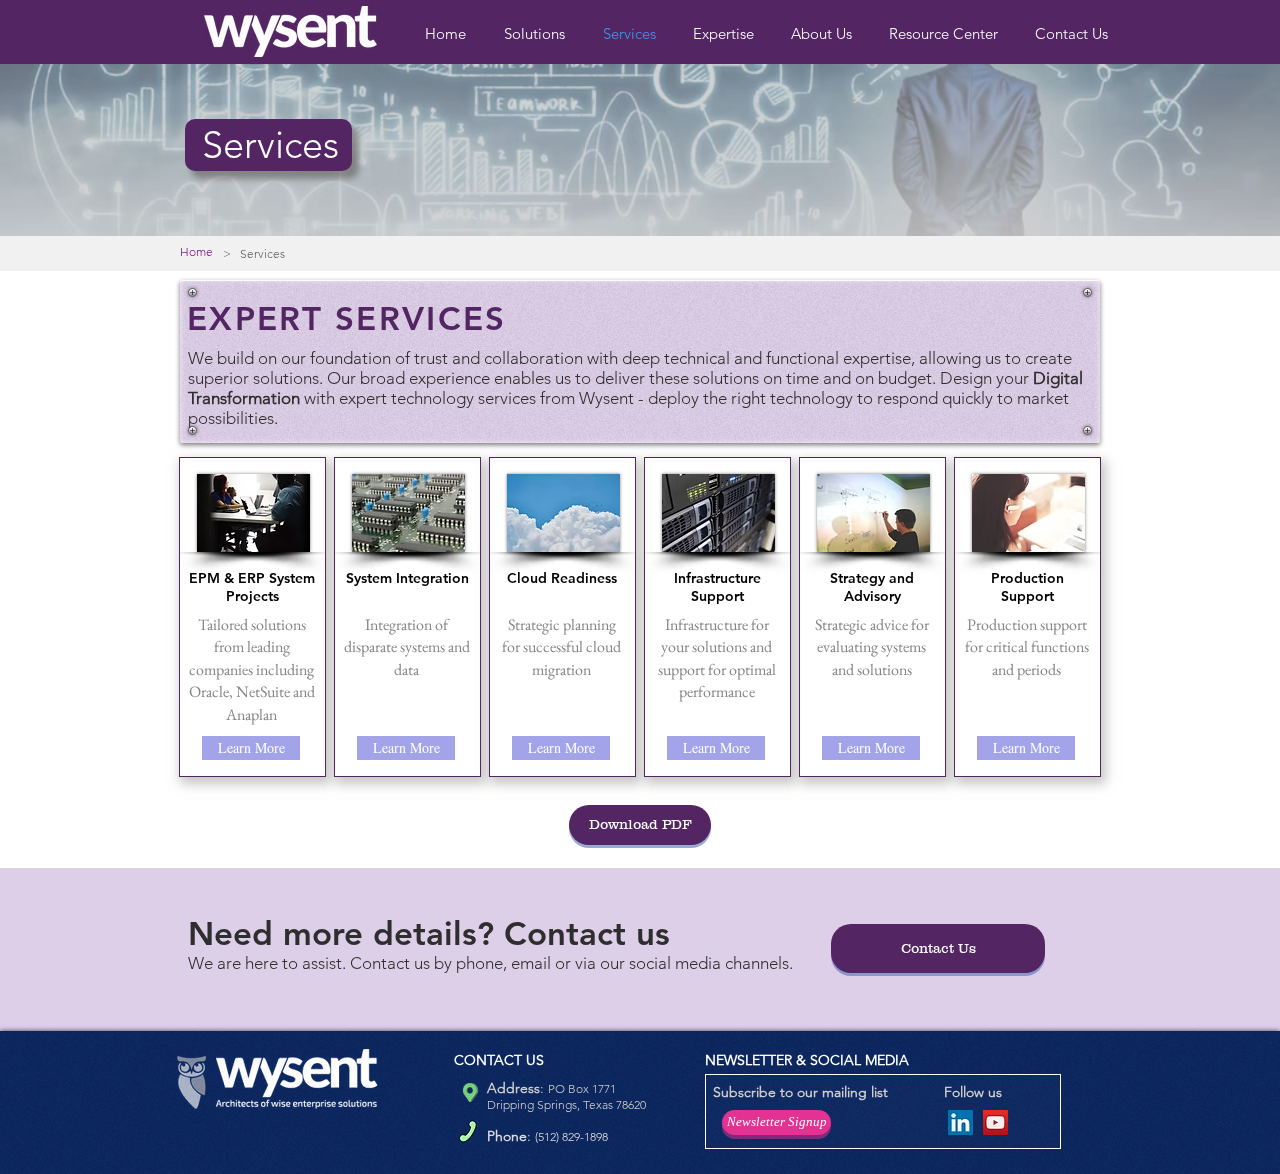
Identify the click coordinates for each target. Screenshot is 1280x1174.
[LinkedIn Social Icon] (960, 1122)
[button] (727, 33)
